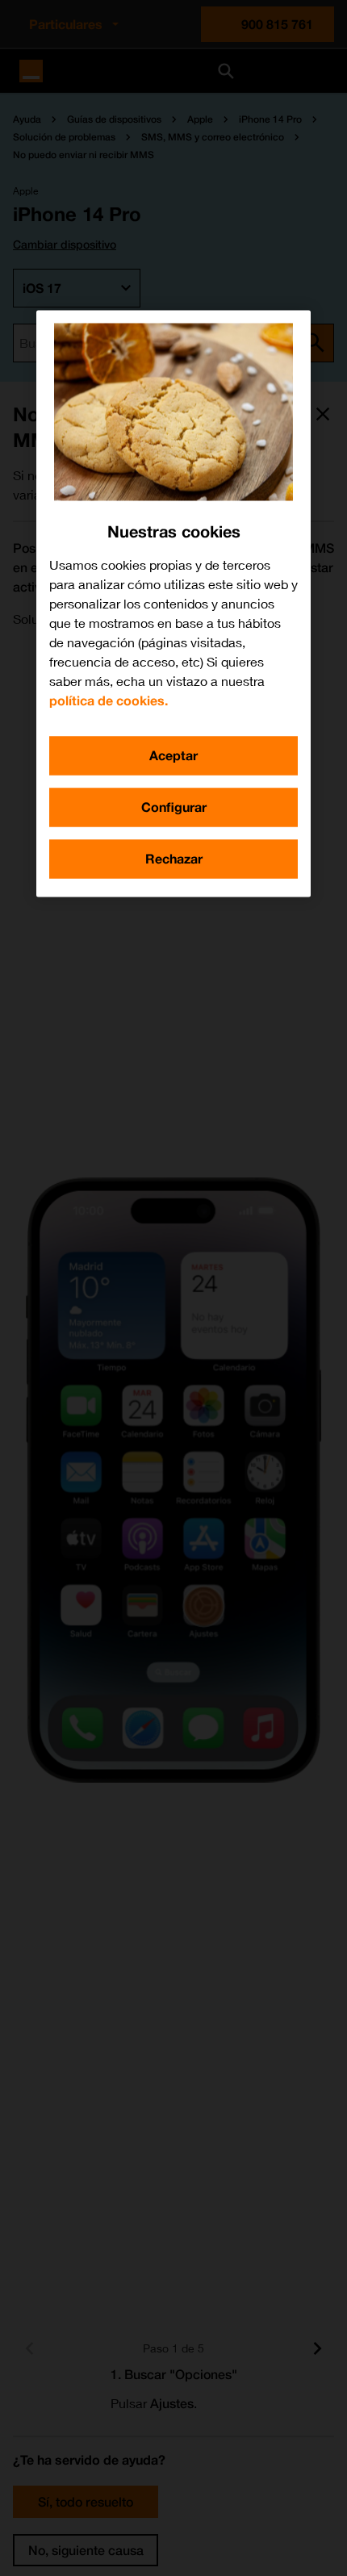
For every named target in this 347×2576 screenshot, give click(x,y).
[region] (173, 603)
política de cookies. (109, 700)
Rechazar (174, 858)
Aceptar (173, 755)
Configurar (174, 807)
